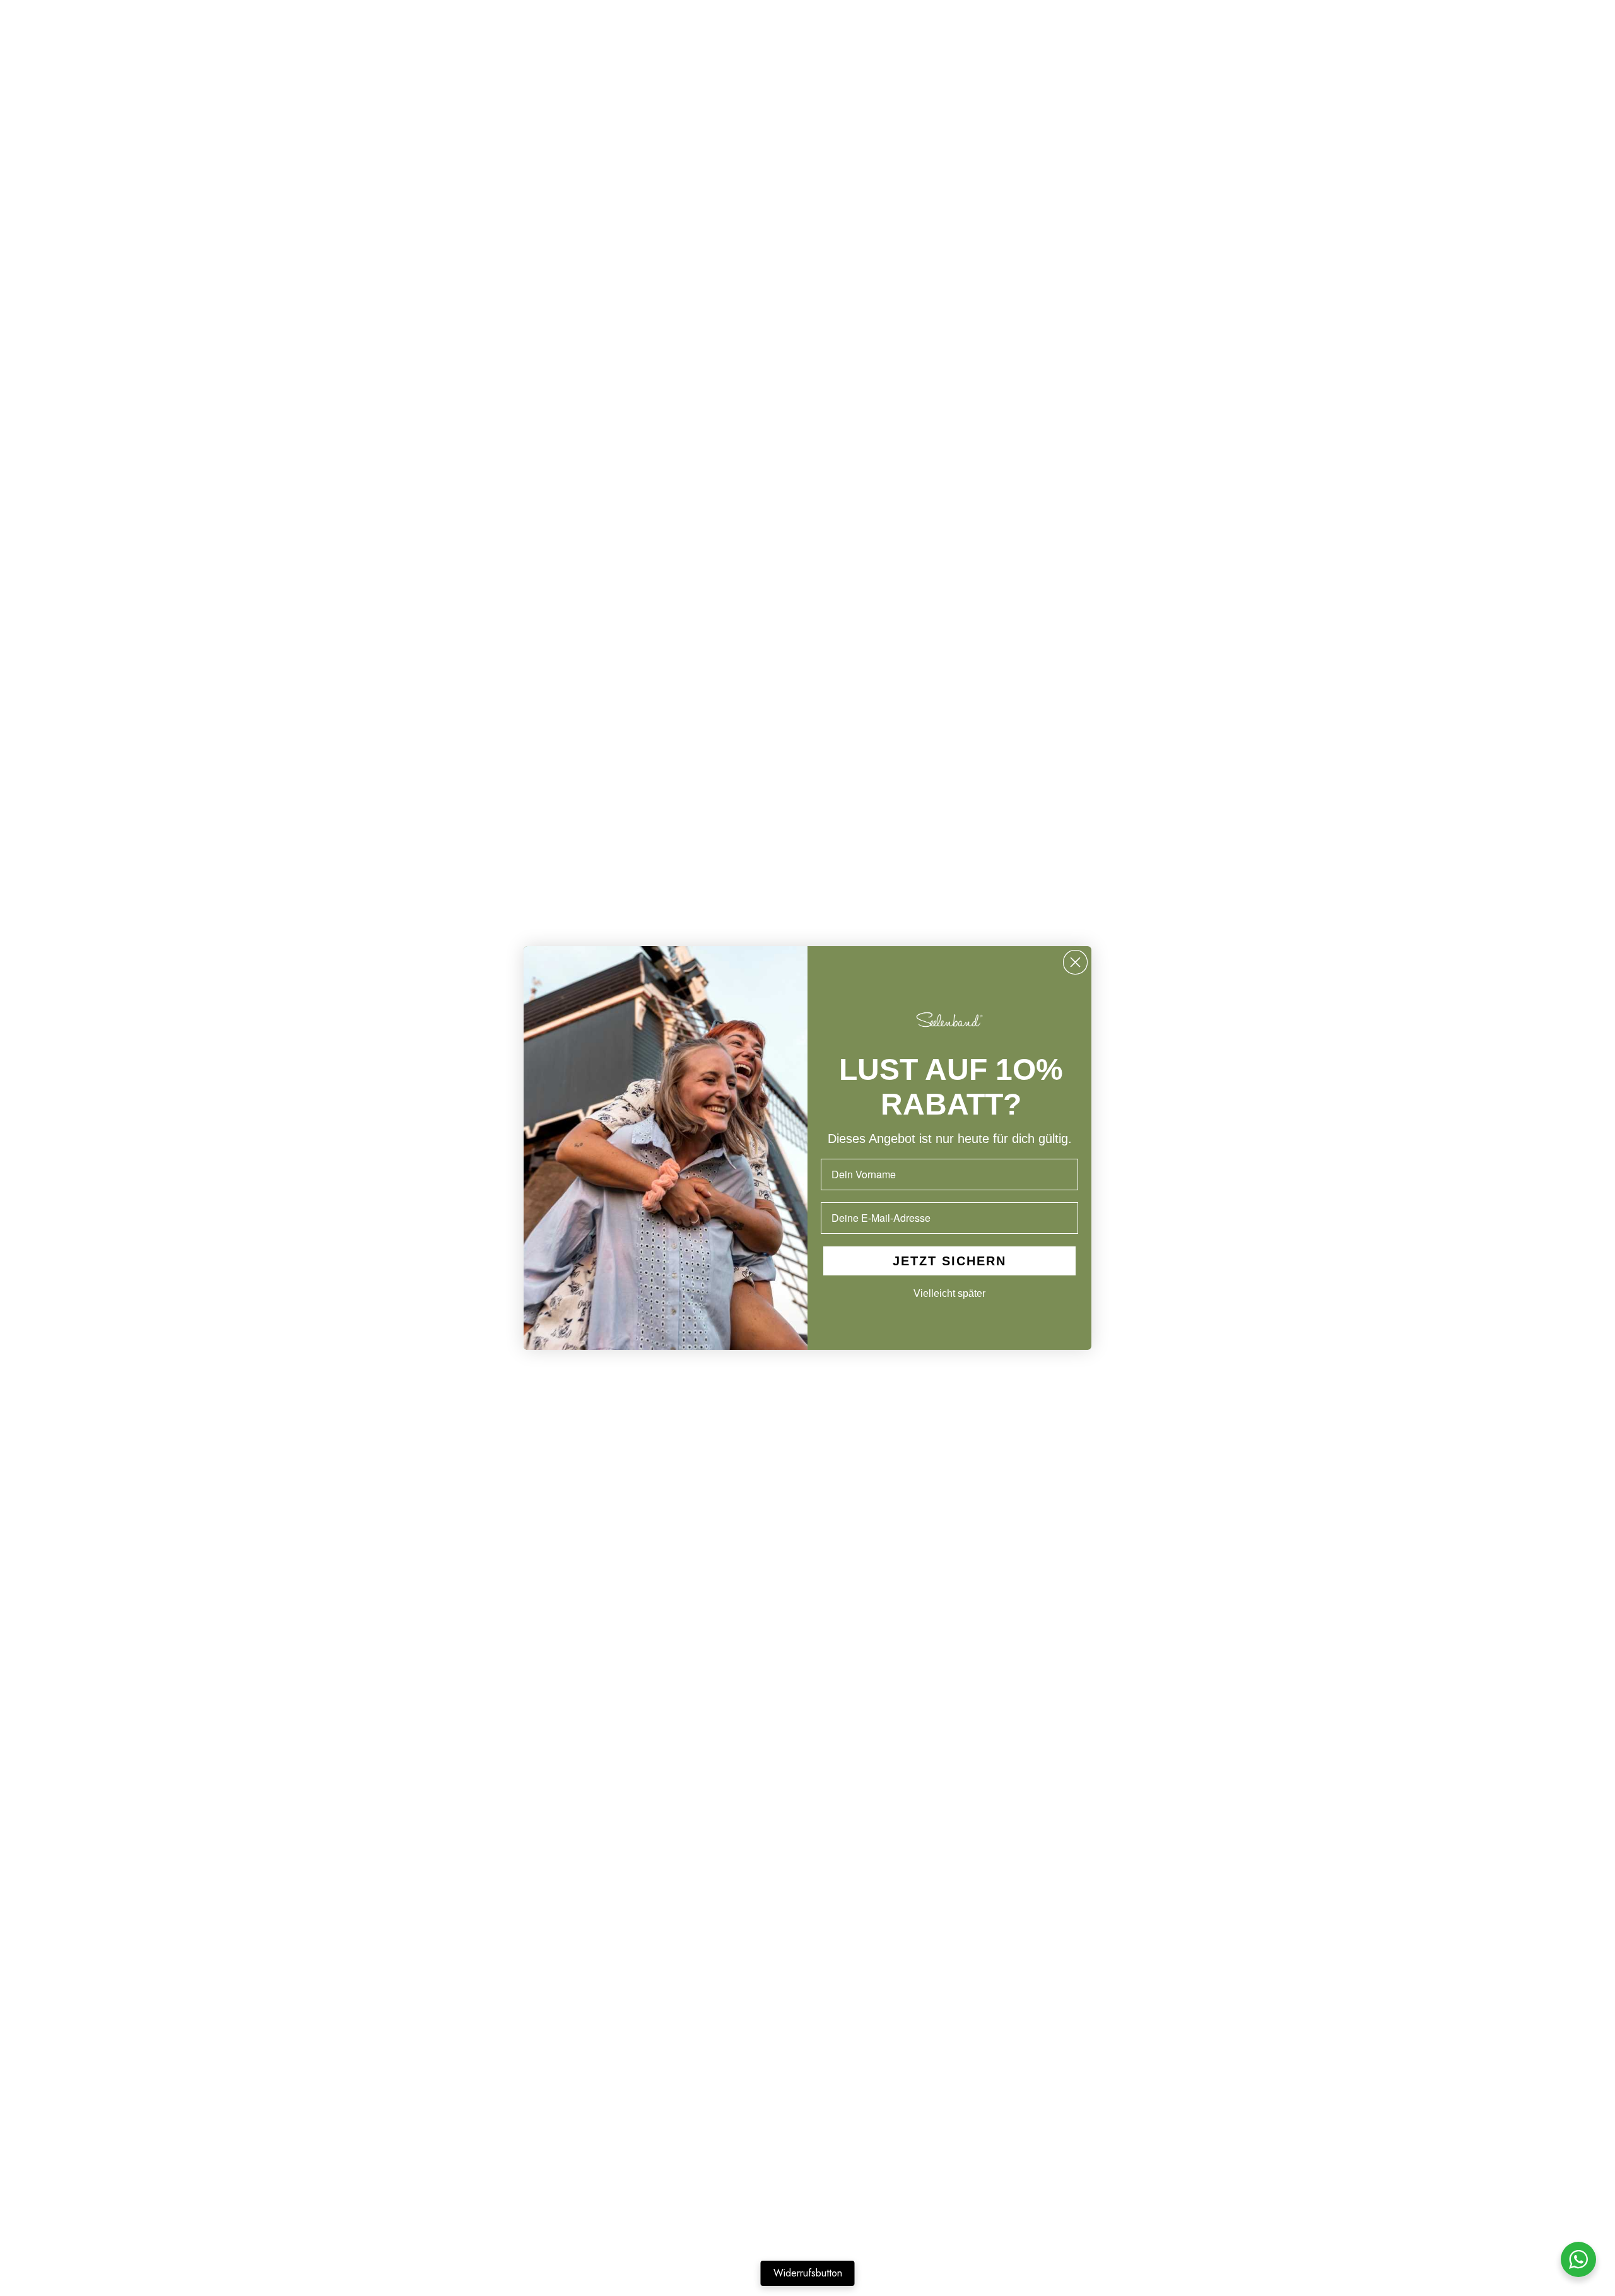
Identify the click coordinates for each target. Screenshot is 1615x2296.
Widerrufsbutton (808, 2273)
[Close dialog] (1075, 962)
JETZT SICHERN (949, 1261)
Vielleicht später (949, 1293)
